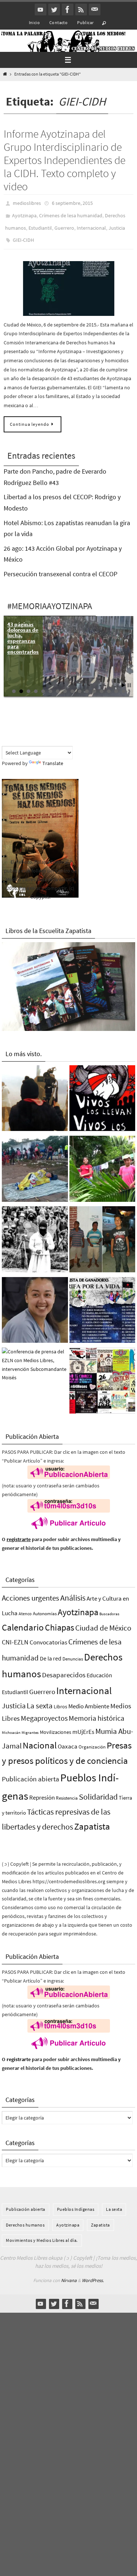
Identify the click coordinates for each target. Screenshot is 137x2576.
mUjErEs (83, 1725)
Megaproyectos (44, 1711)
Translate (53, 757)
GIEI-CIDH (23, 234)
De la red (51, 1651)
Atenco (25, 1607)
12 (94, 685)
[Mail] (95, 9)
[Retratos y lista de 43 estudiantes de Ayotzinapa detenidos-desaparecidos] (102, 1093)
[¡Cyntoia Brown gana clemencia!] (35, 1305)
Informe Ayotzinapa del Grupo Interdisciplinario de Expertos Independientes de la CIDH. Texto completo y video (64, 160)
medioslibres (27, 203)
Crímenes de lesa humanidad (71, 213)
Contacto (58, 22)
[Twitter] (54, 9)
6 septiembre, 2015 (72, 203)
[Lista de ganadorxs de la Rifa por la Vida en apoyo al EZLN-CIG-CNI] (102, 1305)
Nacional (40, 1739)
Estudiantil (40, 224)
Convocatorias (48, 1635)
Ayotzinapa (24, 213)
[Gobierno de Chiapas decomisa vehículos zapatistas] (35, 1234)
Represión (42, 1791)
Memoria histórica (96, 1711)
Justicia (117, 224)
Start (123, 678)
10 (80, 685)
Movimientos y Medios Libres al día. (42, 2234)
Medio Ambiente (89, 1700)
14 (109, 685)
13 (102, 685)
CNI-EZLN (15, 1635)
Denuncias (73, 1652)
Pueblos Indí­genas (76, 2203)
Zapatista (92, 1820)
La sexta (40, 1699)
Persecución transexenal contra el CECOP (60, 567)
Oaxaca (68, 1740)
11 (87, 685)
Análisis (73, 1591)
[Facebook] (68, 9)
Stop (129, 678)
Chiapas (60, 1620)
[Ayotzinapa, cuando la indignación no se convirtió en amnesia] (102, 1375)
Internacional (91, 224)
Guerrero (64, 224)
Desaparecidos (64, 1668)
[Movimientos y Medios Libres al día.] (35, 1093)
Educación (99, 1669)
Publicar (85, 22)
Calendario (23, 1620)
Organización (92, 1740)
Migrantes (30, 1726)
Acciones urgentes (31, 1591)
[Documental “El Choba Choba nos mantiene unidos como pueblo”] (102, 1164)
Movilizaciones (56, 1725)
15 (116, 685)
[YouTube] (41, 9)
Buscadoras (109, 1607)
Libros (60, 1700)
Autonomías (45, 1607)
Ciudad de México (103, 1621)
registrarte (19, 1532)
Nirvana (69, 2273)
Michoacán (11, 1725)
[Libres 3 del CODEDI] (102, 1234)
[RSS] (81, 9)
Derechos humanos (25, 2218)
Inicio (34, 22)
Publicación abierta (31, 1772)
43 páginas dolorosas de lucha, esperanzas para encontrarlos (23, 631)
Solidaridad (98, 1790)
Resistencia (67, 1791)
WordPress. (93, 2273)
